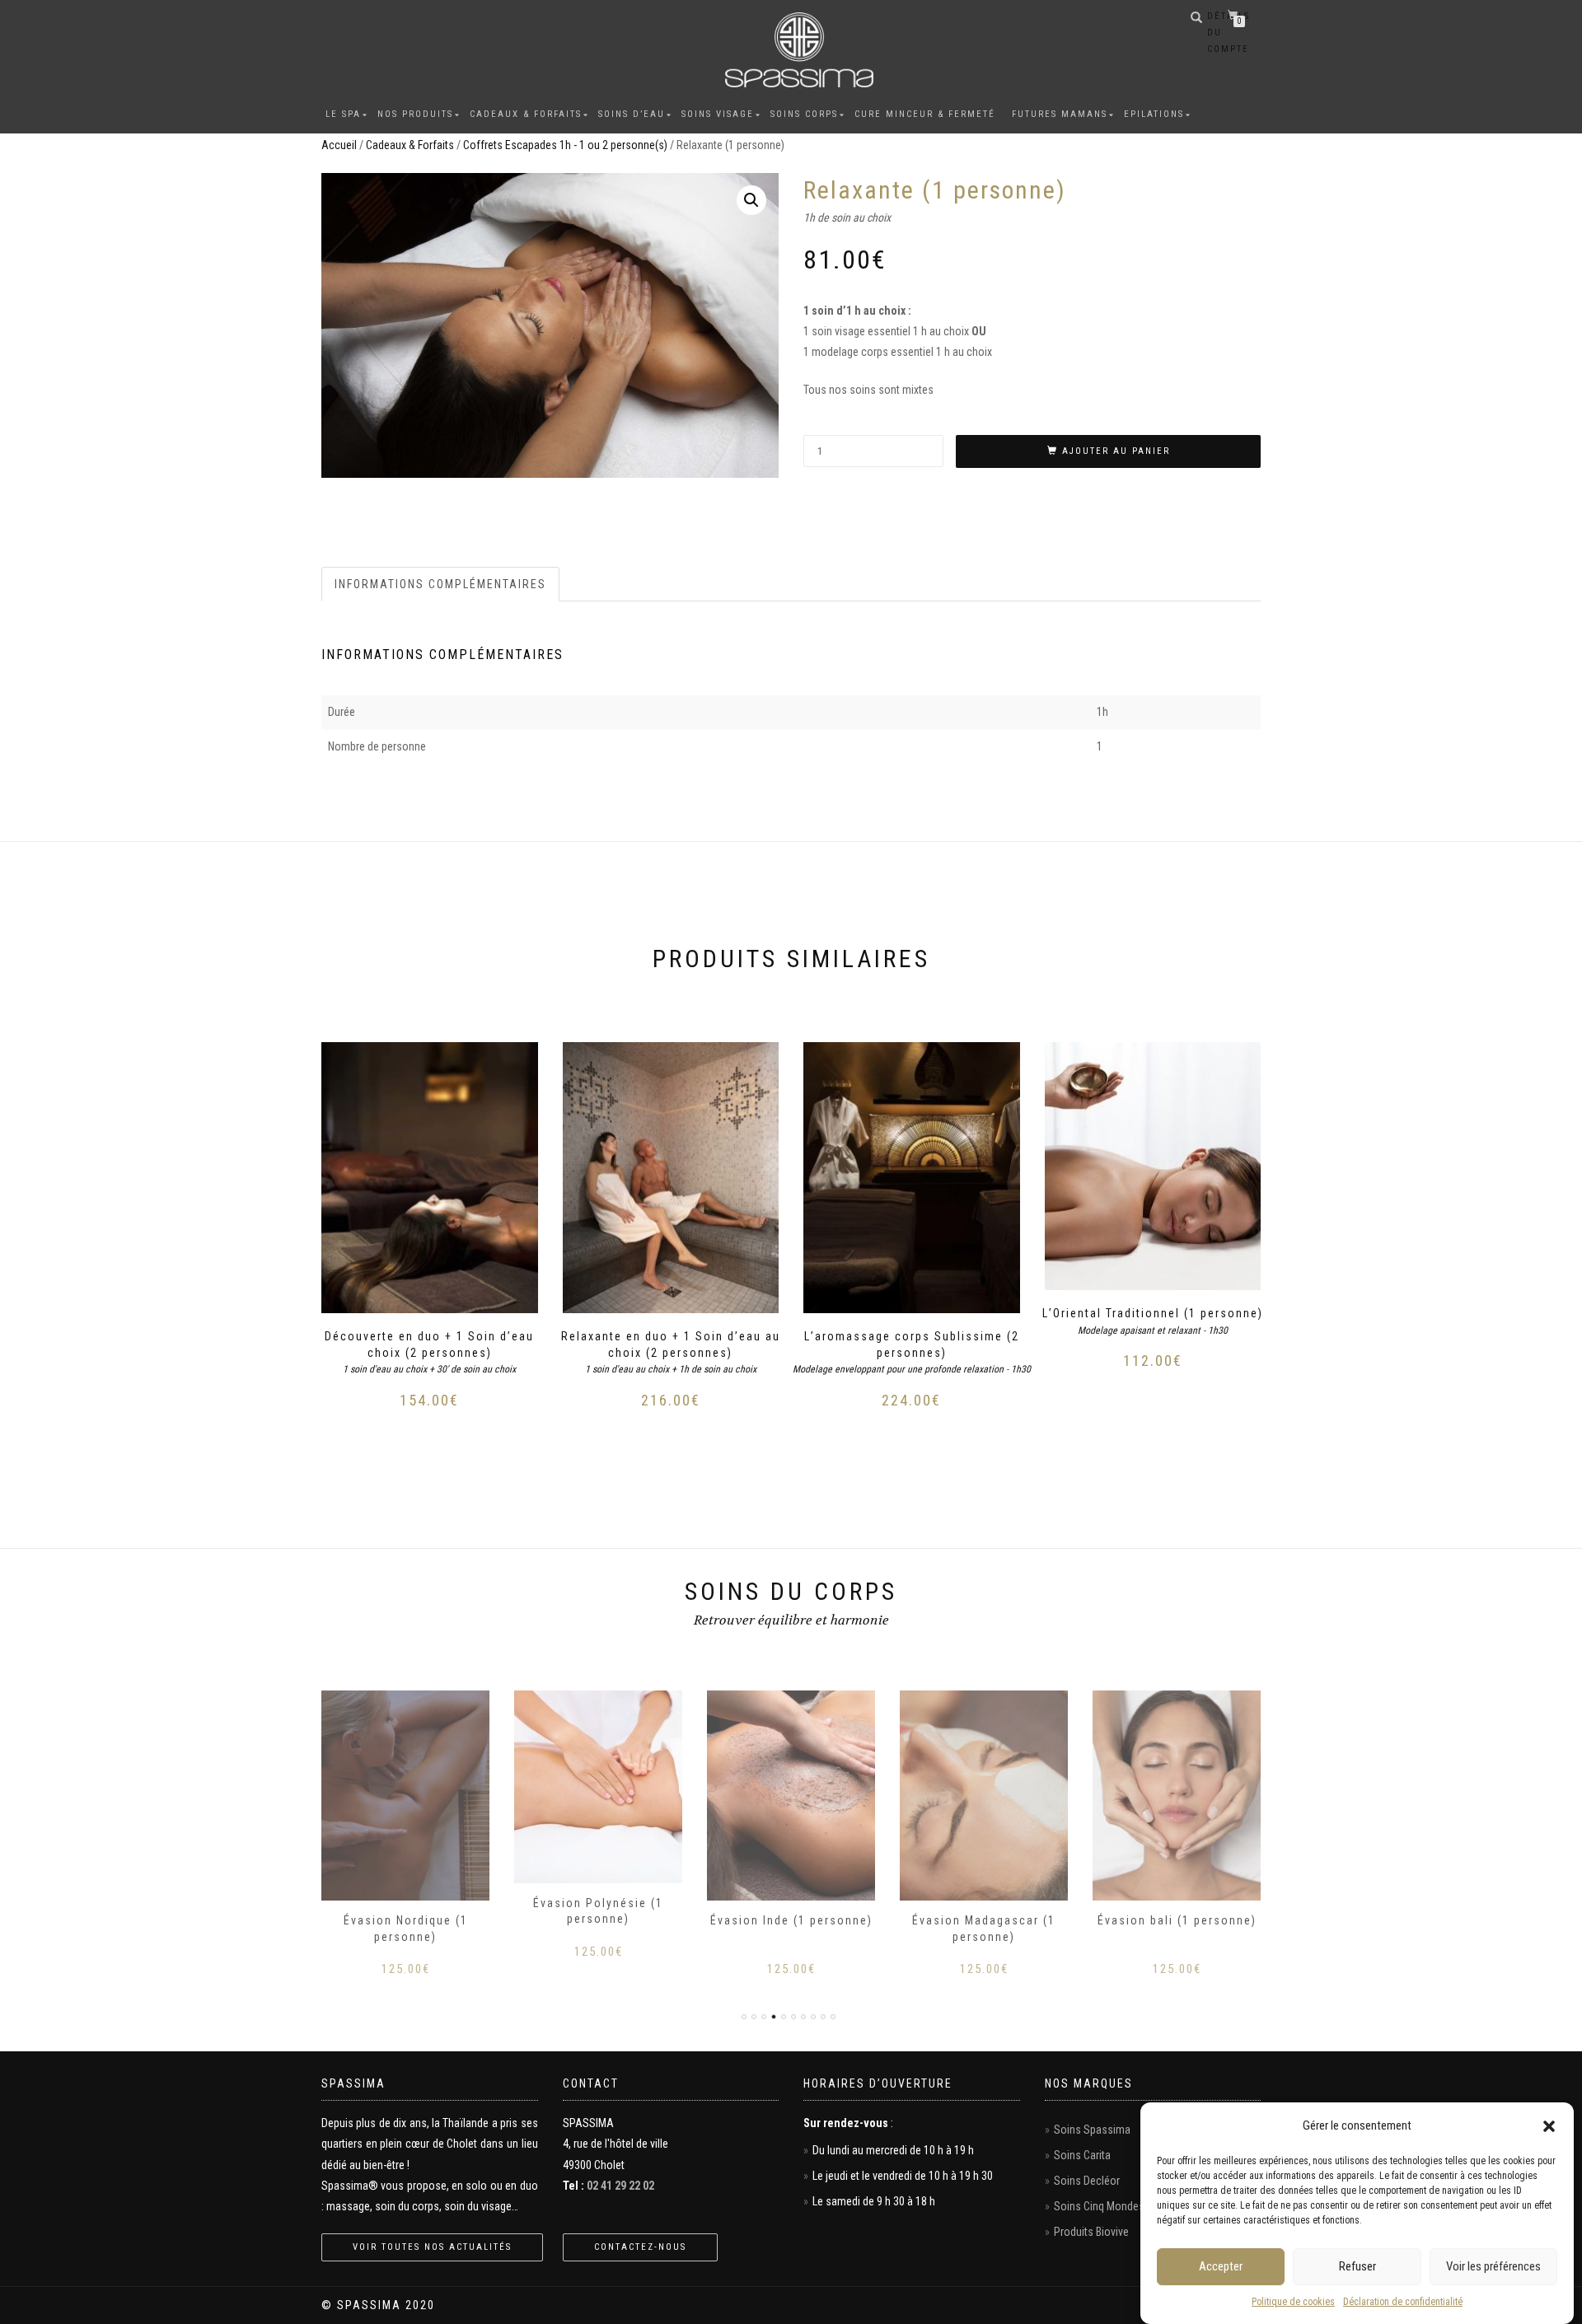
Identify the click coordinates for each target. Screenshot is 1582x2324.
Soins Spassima (1092, 2130)
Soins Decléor (1087, 2181)
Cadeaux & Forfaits (526, 114)
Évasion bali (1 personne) (1177, 1920)
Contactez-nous (640, 2247)
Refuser (1357, 2267)
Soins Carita (1082, 2155)
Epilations (1154, 114)
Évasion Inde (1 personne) (791, 1920)
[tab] (441, 584)
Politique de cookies (1293, 2302)
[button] (1549, 2126)
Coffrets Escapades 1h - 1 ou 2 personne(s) (565, 145)
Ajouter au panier (1116, 451)
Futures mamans (1060, 114)
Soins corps (804, 114)
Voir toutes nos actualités (432, 2247)
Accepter (1221, 2267)
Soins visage (718, 114)
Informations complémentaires (440, 584)
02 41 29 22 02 (620, 2186)
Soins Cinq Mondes (1099, 2206)
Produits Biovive (1091, 2232)
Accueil (339, 145)
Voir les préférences (1493, 2267)
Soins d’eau (632, 114)
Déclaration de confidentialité (1403, 2302)
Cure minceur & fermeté (925, 114)
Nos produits (415, 114)
